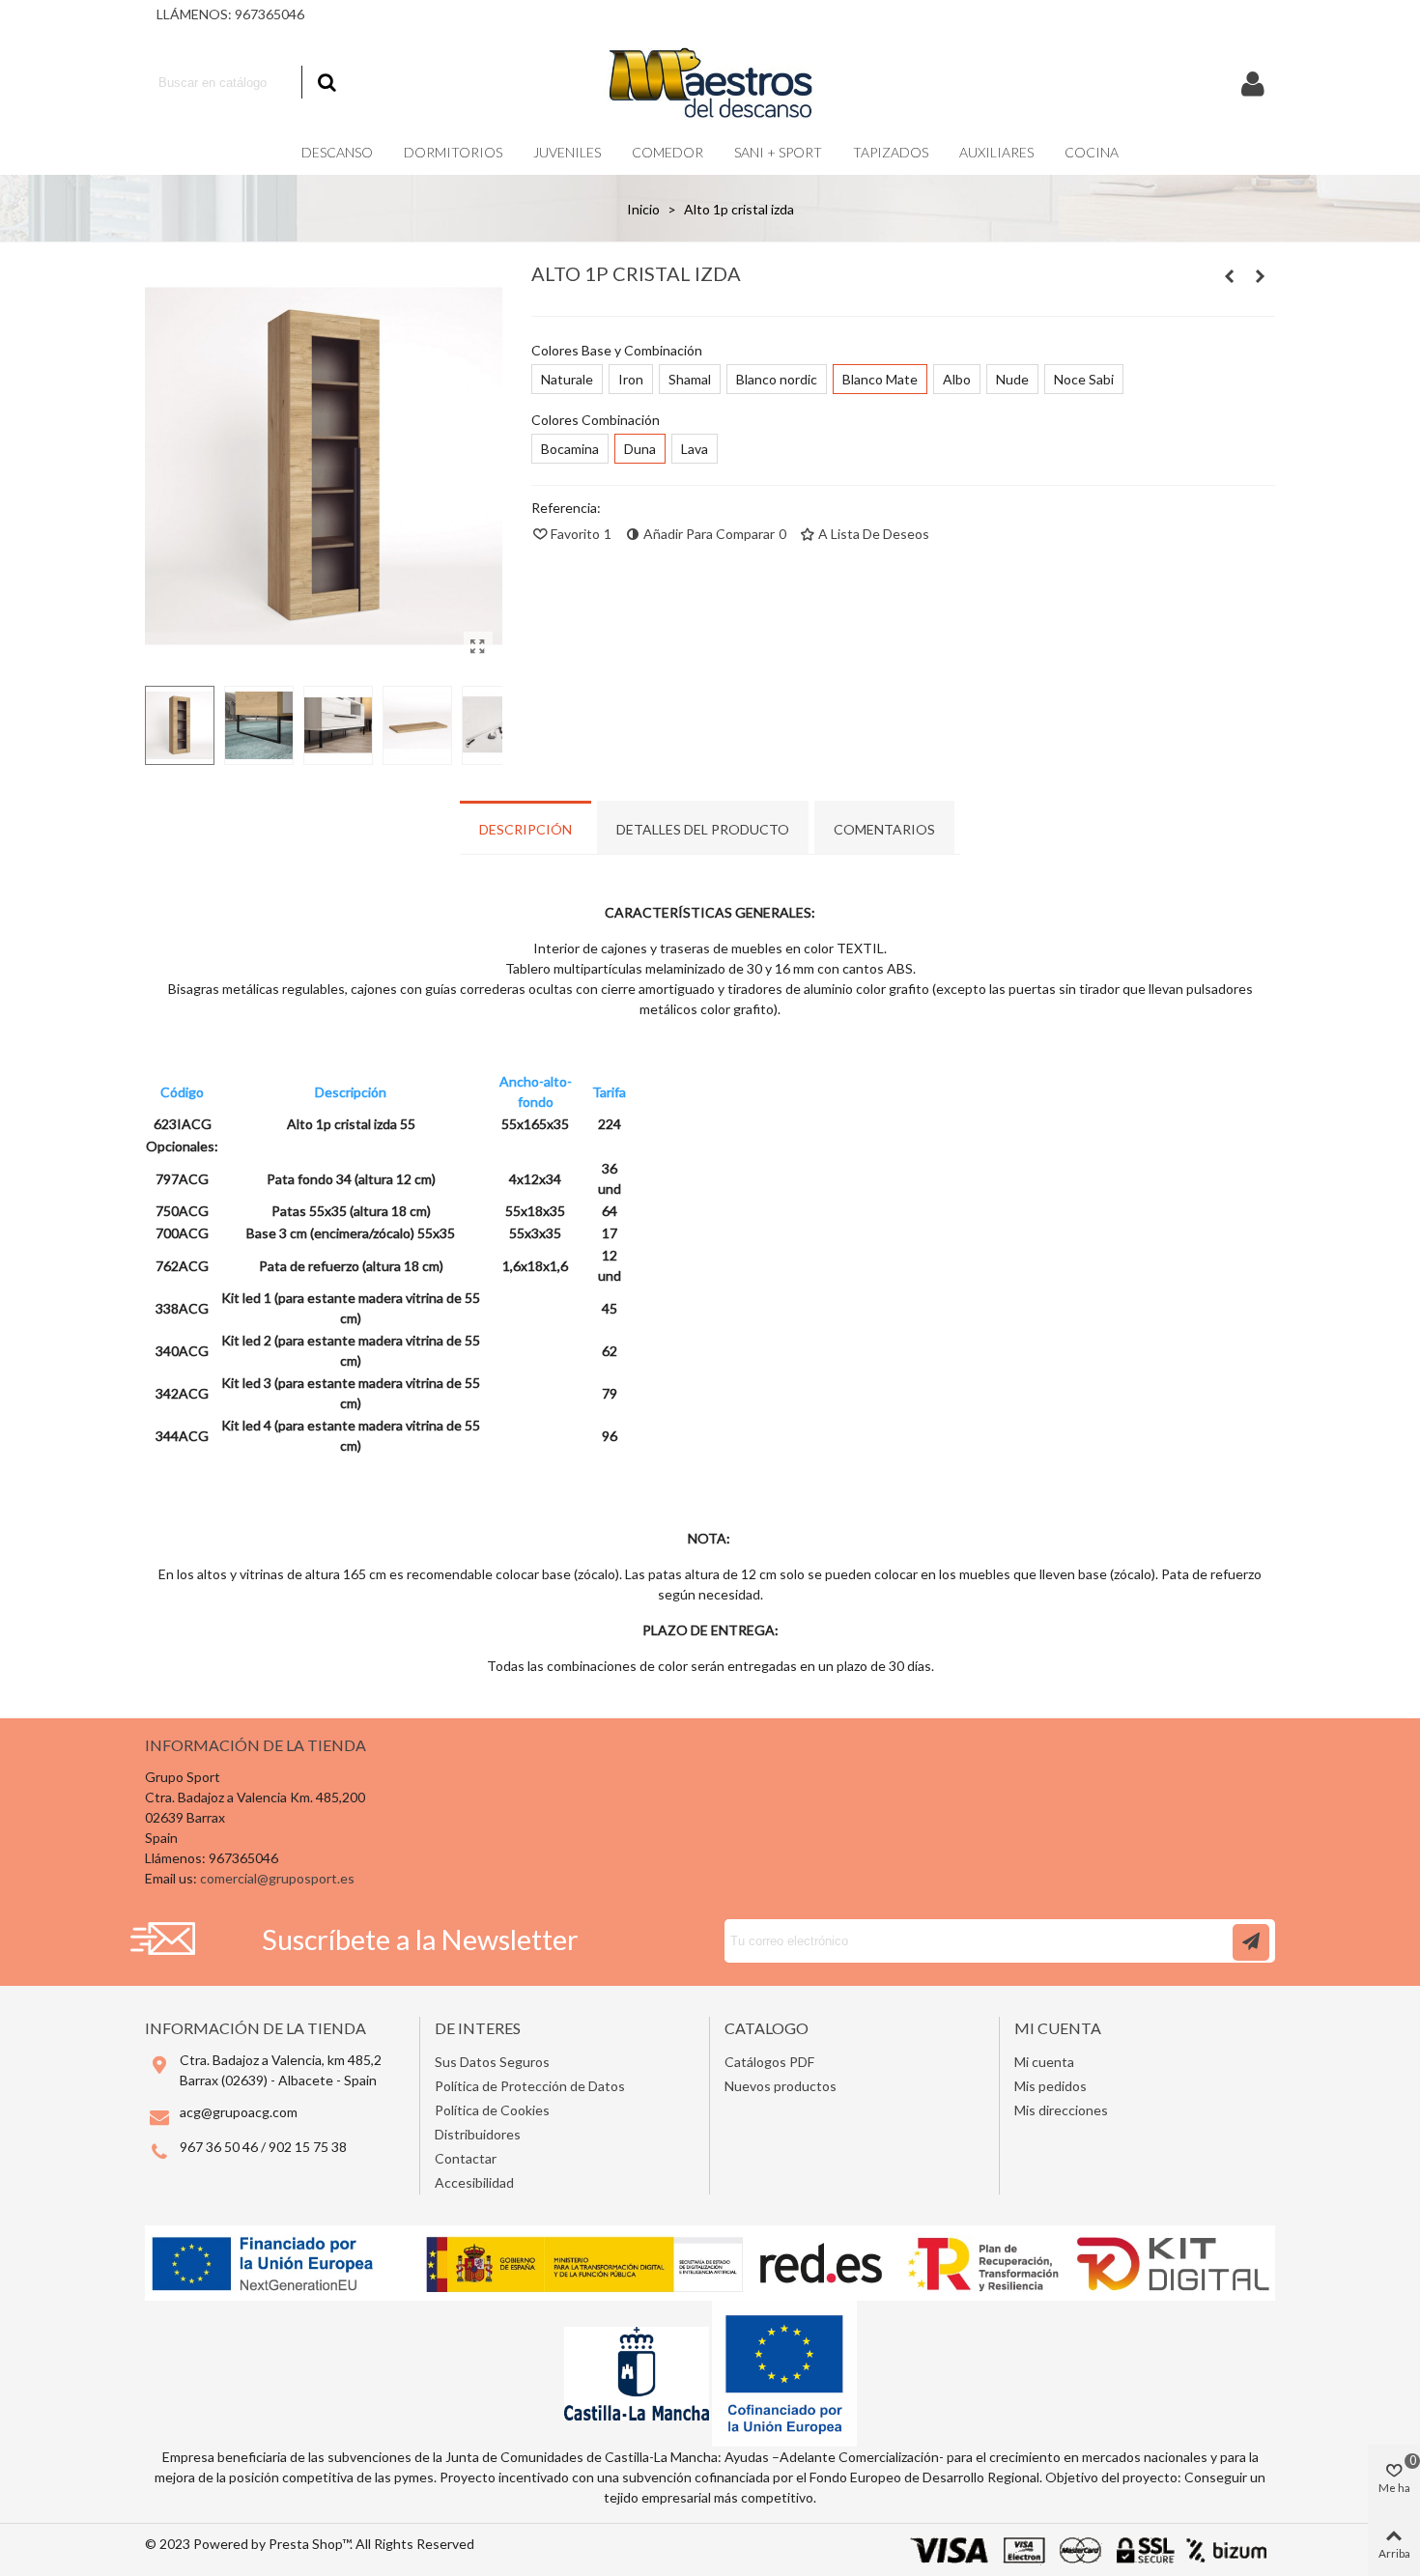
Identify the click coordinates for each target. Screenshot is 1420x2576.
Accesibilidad (474, 2182)
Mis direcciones (1061, 2110)
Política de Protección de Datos (530, 2086)
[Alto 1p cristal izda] (478, 646)
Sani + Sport (778, 152)
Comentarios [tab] (884, 829)
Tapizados (891, 152)
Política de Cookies (492, 2110)
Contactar (466, 2158)
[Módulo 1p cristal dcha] (1230, 276)
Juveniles (567, 152)
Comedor (667, 152)
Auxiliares (996, 152)
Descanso (337, 152)
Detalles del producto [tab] (703, 829)
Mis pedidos (1051, 2086)
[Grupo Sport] (710, 82)
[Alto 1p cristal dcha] (1261, 276)
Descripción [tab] (525, 829)
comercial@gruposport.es (277, 1878)
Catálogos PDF (769, 2062)
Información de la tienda (256, 1745)
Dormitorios (453, 152)
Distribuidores (478, 2134)
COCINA (1092, 152)
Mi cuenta (1044, 2062)
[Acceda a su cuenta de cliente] (1253, 83)
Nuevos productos (781, 2086)
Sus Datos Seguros (492, 2062)
